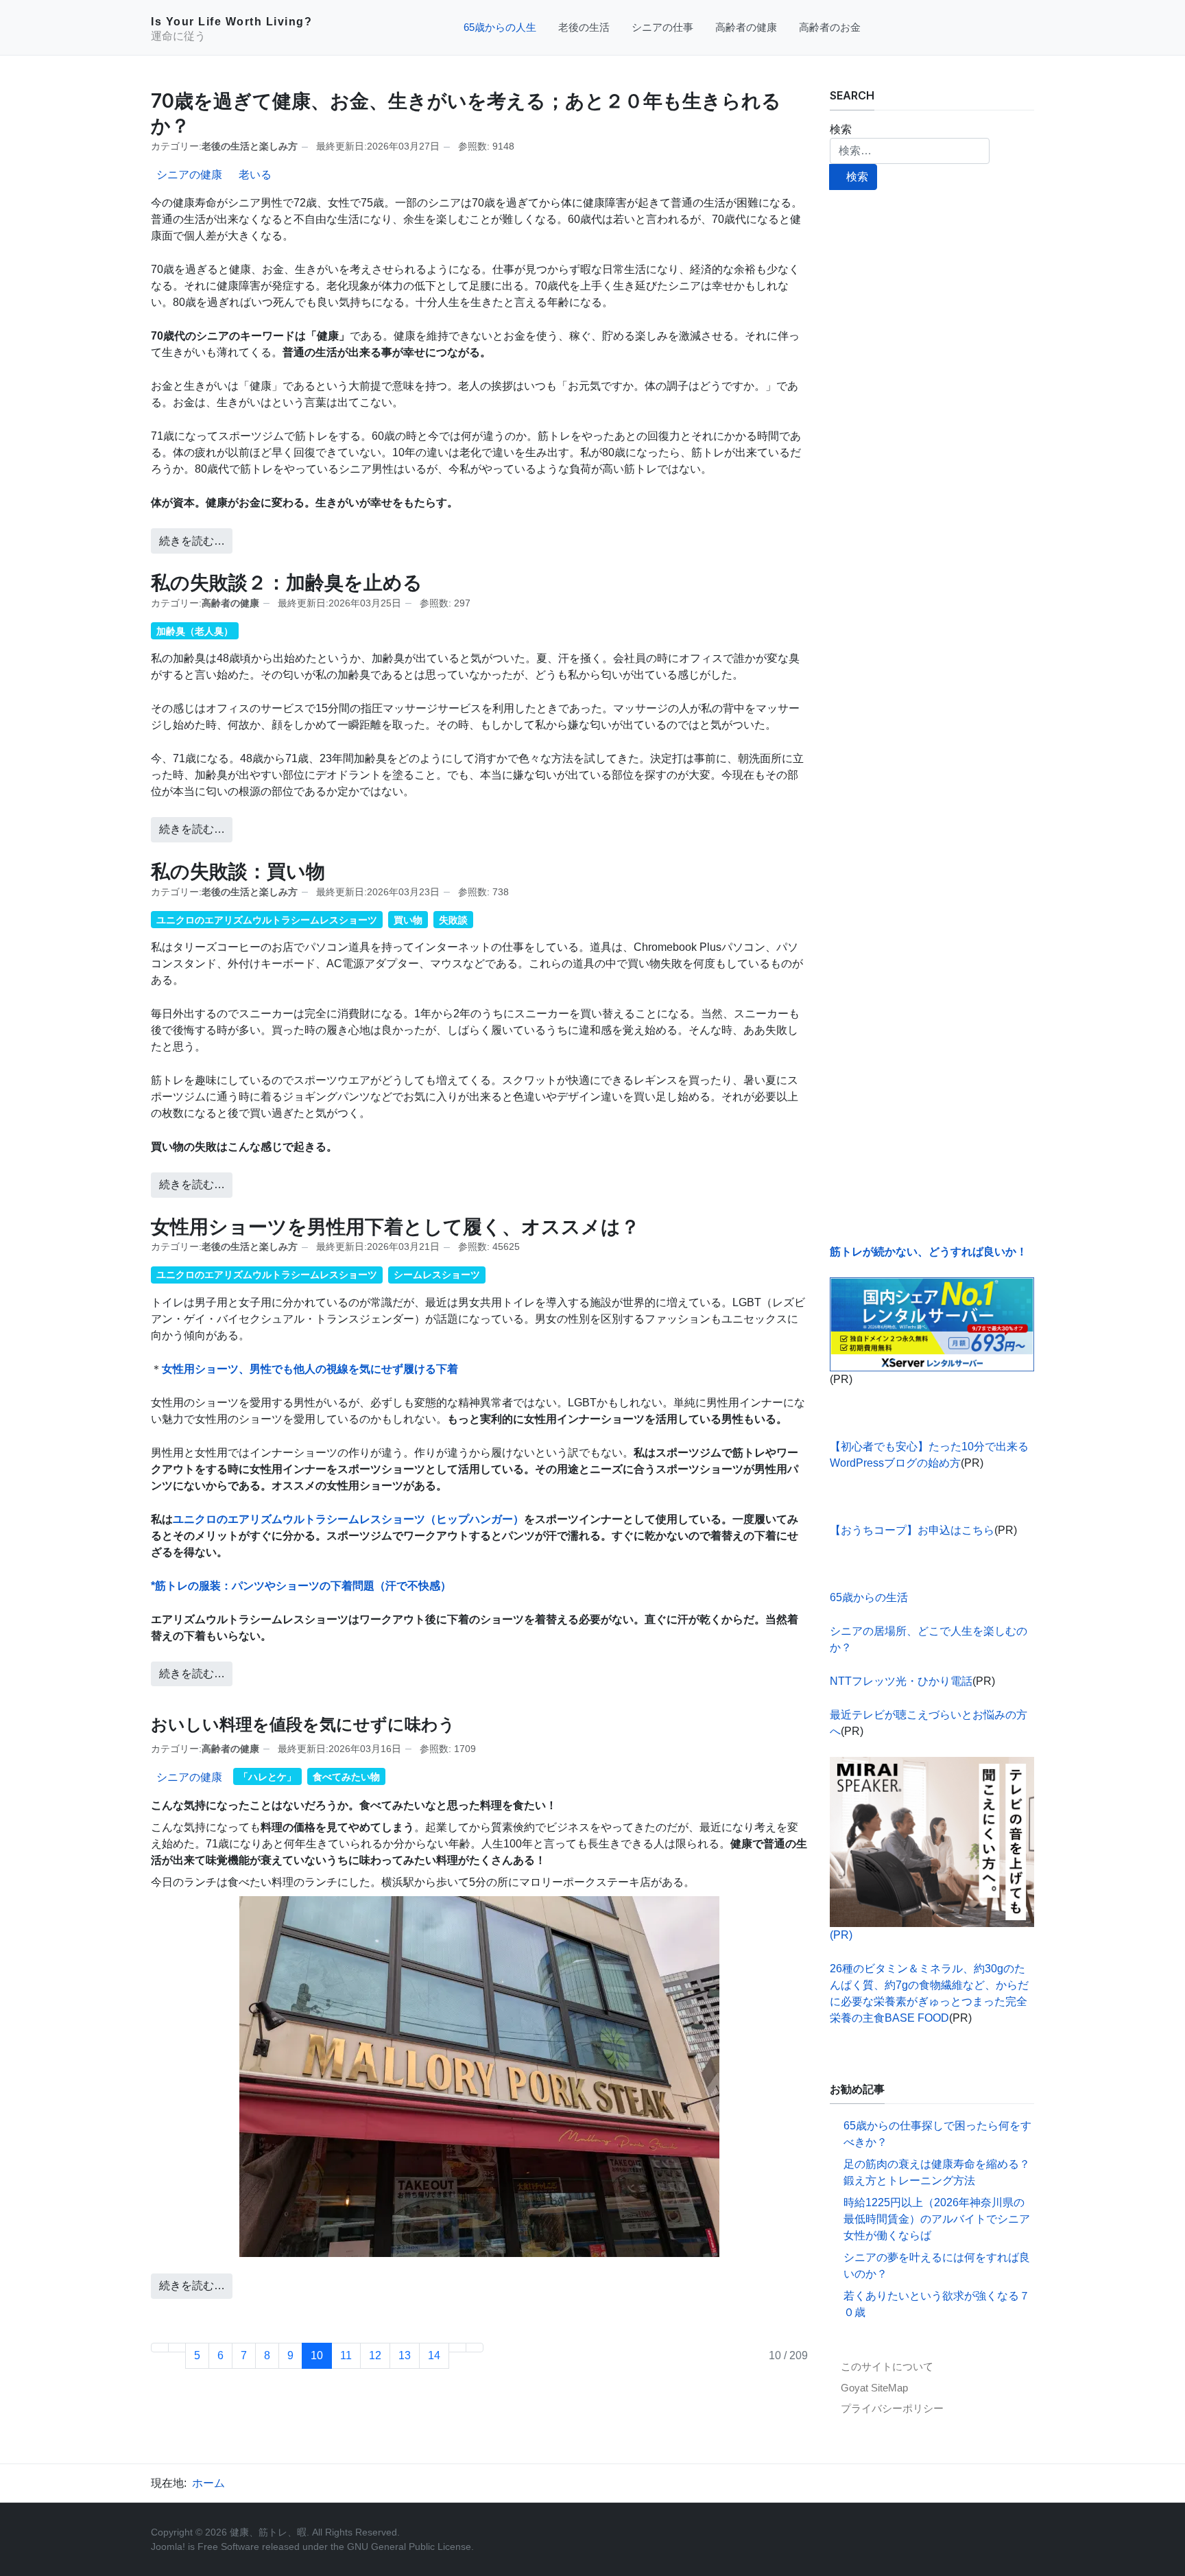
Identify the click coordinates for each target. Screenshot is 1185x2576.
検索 (841, 129)
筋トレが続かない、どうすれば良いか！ (929, 1252)
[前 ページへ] (177, 2348)
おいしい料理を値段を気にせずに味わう (303, 1724)
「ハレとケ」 (267, 1777)
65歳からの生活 (869, 1597)
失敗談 (453, 920)
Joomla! (168, 2547)
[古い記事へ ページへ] (457, 2348)
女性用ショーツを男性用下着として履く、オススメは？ (395, 1227)
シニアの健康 (189, 175)
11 (346, 2355)
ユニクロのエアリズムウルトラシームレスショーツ (267, 920)
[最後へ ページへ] (475, 2348)
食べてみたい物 (346, 1777)
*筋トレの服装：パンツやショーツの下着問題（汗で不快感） (301, 1586)
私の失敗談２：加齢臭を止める (287, 582)
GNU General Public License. (410, 2547)
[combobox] (910, 151)
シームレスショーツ (437, 1275)
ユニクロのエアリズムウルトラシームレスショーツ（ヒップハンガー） (348, 1519)
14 (434, 2355)
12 (375, 2355)
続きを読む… (192, 541)
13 (405, 2355)
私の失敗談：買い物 (238, 871)
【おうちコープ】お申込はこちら (912, 1530)
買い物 (408, 920)
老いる (255, 175)
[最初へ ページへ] (160, 2348)
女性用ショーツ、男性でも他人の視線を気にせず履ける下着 (310, 1369)
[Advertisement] (932, 717)
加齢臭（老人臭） (195, 631)
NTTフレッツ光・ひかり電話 (901, 1681)
